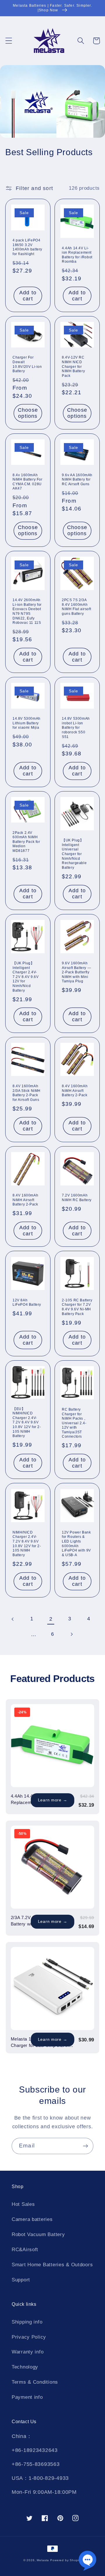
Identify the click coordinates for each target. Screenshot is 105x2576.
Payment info (27, 2397)
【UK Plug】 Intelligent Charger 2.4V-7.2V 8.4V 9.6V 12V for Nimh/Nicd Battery (26, 977)
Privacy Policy (29, 2337)
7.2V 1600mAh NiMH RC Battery (77, 1198)
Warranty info (28, 2352)
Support (21, 2280)
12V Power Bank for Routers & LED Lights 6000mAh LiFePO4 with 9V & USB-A (76, 1544)
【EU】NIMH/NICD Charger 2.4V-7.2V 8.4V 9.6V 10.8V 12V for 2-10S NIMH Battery (27, 1423)
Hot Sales (23, 2204)
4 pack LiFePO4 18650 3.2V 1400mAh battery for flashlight (27, 247)
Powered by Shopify (66, 2560)
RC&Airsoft (25, 2250)
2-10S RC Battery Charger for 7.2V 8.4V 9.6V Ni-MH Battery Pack (77, 1307)
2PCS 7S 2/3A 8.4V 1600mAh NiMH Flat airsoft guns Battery (76, 607)
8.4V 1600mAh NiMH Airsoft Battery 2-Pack (75, 1091)
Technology (25, 2367)
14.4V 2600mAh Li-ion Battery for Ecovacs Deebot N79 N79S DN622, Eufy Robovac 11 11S (27, 611)
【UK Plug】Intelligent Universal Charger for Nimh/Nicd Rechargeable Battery (74, 854)
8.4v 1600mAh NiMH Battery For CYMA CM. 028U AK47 (28, 482)
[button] (9, 41)
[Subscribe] (85, 2146)
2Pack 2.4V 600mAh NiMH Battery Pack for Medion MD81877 (26, 842)
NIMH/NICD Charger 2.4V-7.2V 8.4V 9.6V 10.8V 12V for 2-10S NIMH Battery (27, 1544)
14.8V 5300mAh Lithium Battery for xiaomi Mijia (27, 723)
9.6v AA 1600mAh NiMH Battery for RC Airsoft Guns (77, 480)
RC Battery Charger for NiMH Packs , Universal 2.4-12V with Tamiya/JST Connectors (74, 1423)
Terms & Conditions (35, 2382)
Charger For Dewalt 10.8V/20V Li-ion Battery (27, 364)
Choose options (28, 413)
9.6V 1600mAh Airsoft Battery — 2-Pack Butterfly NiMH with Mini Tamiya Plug (76, 972)
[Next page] (71, 1634)
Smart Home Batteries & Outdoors (52, 2265)
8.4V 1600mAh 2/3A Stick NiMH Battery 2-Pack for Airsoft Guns (27, 1093)
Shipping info (27, 2322)
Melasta (43, 2560)
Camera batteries (32, 2219)
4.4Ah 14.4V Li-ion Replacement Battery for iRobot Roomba (77, 255)
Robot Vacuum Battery (38, 2234)
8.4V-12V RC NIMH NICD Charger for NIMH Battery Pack (73, 366)
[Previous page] (13, 1619)
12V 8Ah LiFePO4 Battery (27, 1303)
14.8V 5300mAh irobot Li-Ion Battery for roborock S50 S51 (76, 728)
